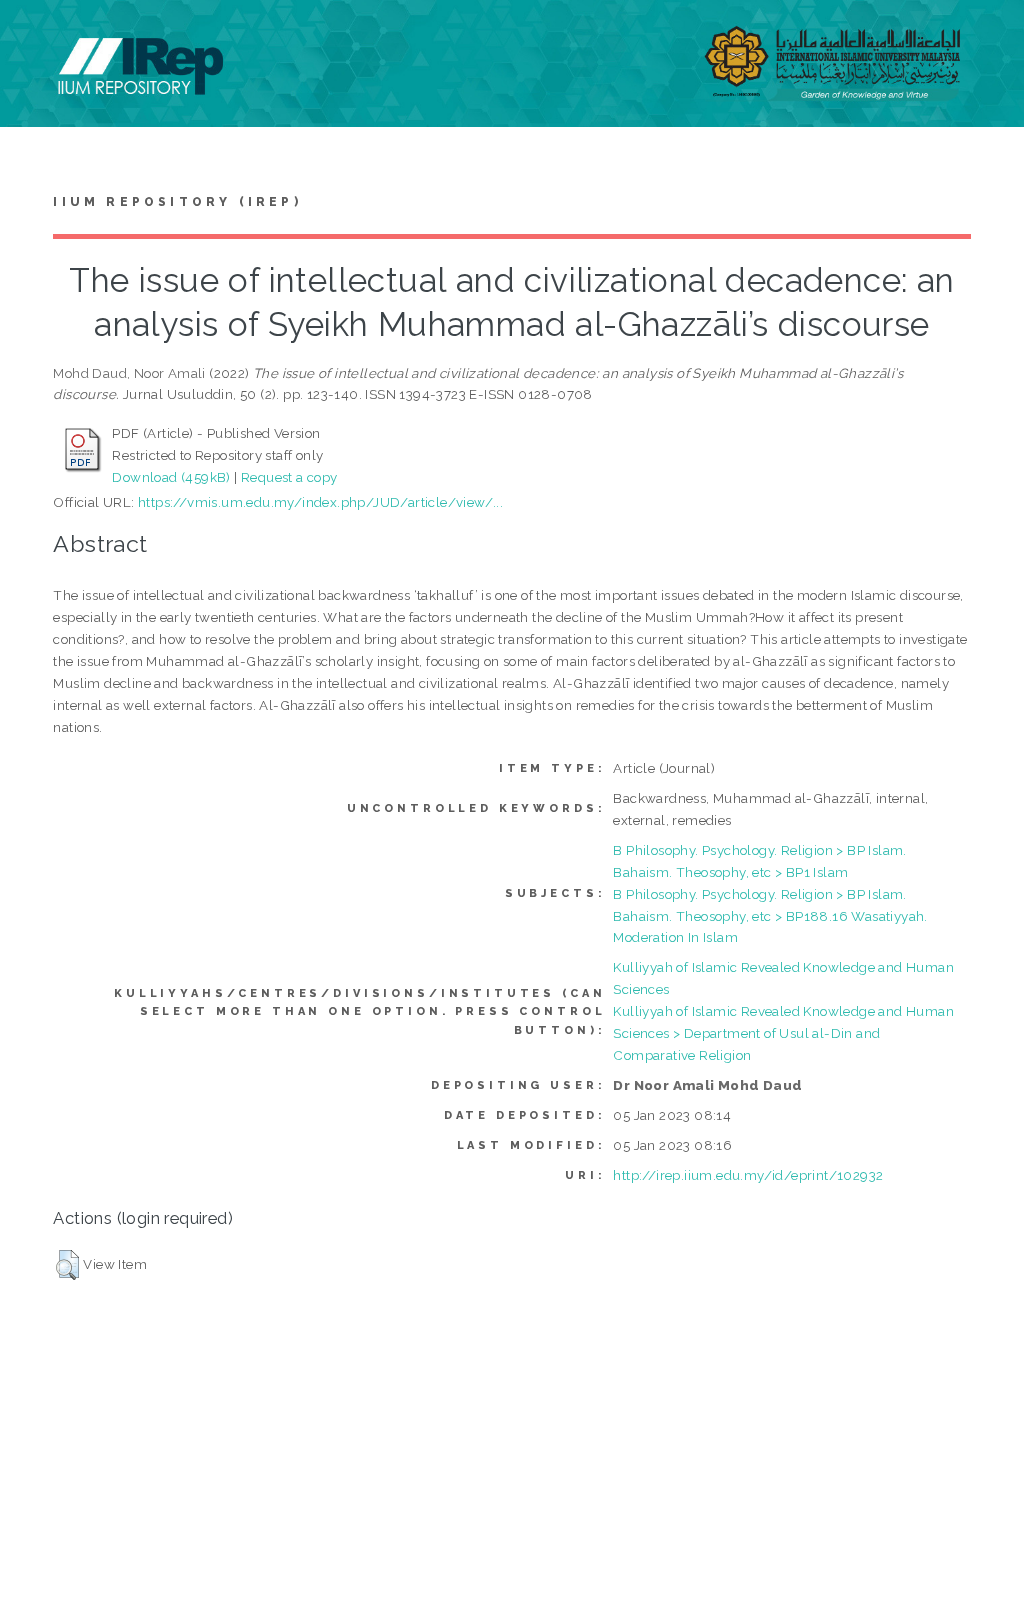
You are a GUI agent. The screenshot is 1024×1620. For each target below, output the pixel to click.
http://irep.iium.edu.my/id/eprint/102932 (748, 1175)
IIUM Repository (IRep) (177, 202)
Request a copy (289, 477)
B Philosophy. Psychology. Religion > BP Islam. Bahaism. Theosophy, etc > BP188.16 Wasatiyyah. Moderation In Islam (770, 916)
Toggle (36, 37)
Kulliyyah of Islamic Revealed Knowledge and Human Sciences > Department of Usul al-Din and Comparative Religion (783, 1033)
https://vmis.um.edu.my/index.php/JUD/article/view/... (320, 502)
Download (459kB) (171, 477)
